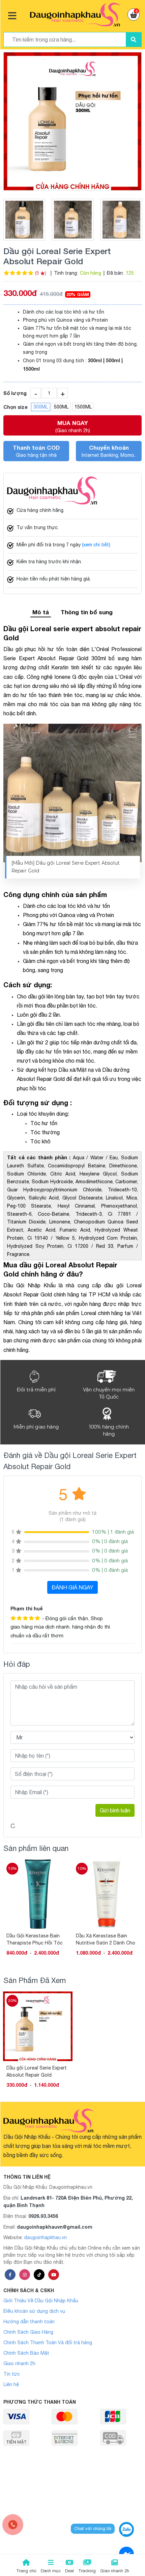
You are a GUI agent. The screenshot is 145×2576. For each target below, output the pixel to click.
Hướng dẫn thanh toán (29, 2322)
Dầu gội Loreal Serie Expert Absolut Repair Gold (37, 2071)
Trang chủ (26, 2571)
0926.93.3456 (43, 2216)
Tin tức (12, 2374)
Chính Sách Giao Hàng (28, 2332)
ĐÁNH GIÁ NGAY (72, 1587)
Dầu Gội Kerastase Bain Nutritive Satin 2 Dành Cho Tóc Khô (106, 1939)
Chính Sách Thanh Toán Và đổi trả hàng (48, 2343)
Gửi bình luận (115, 1810)
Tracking (87, 2571)
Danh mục (51, 2571)
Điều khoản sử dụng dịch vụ (34, 2311)
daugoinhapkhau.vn (45, 2237)
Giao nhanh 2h (19, 2363)
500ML (61, 407)
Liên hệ (11, 2384)
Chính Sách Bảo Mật (26, 2353)
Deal (69, 2571)
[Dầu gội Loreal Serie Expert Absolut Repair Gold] (72, 121)
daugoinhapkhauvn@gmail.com (55, 2227)
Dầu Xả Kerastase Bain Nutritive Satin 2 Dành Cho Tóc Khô (36, 1939)
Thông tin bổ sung (87, 612)
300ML (41, 407)
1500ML (83, 407)
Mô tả (41, 612)
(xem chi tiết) (96, 545)
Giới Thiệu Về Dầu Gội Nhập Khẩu (41, 2301)
